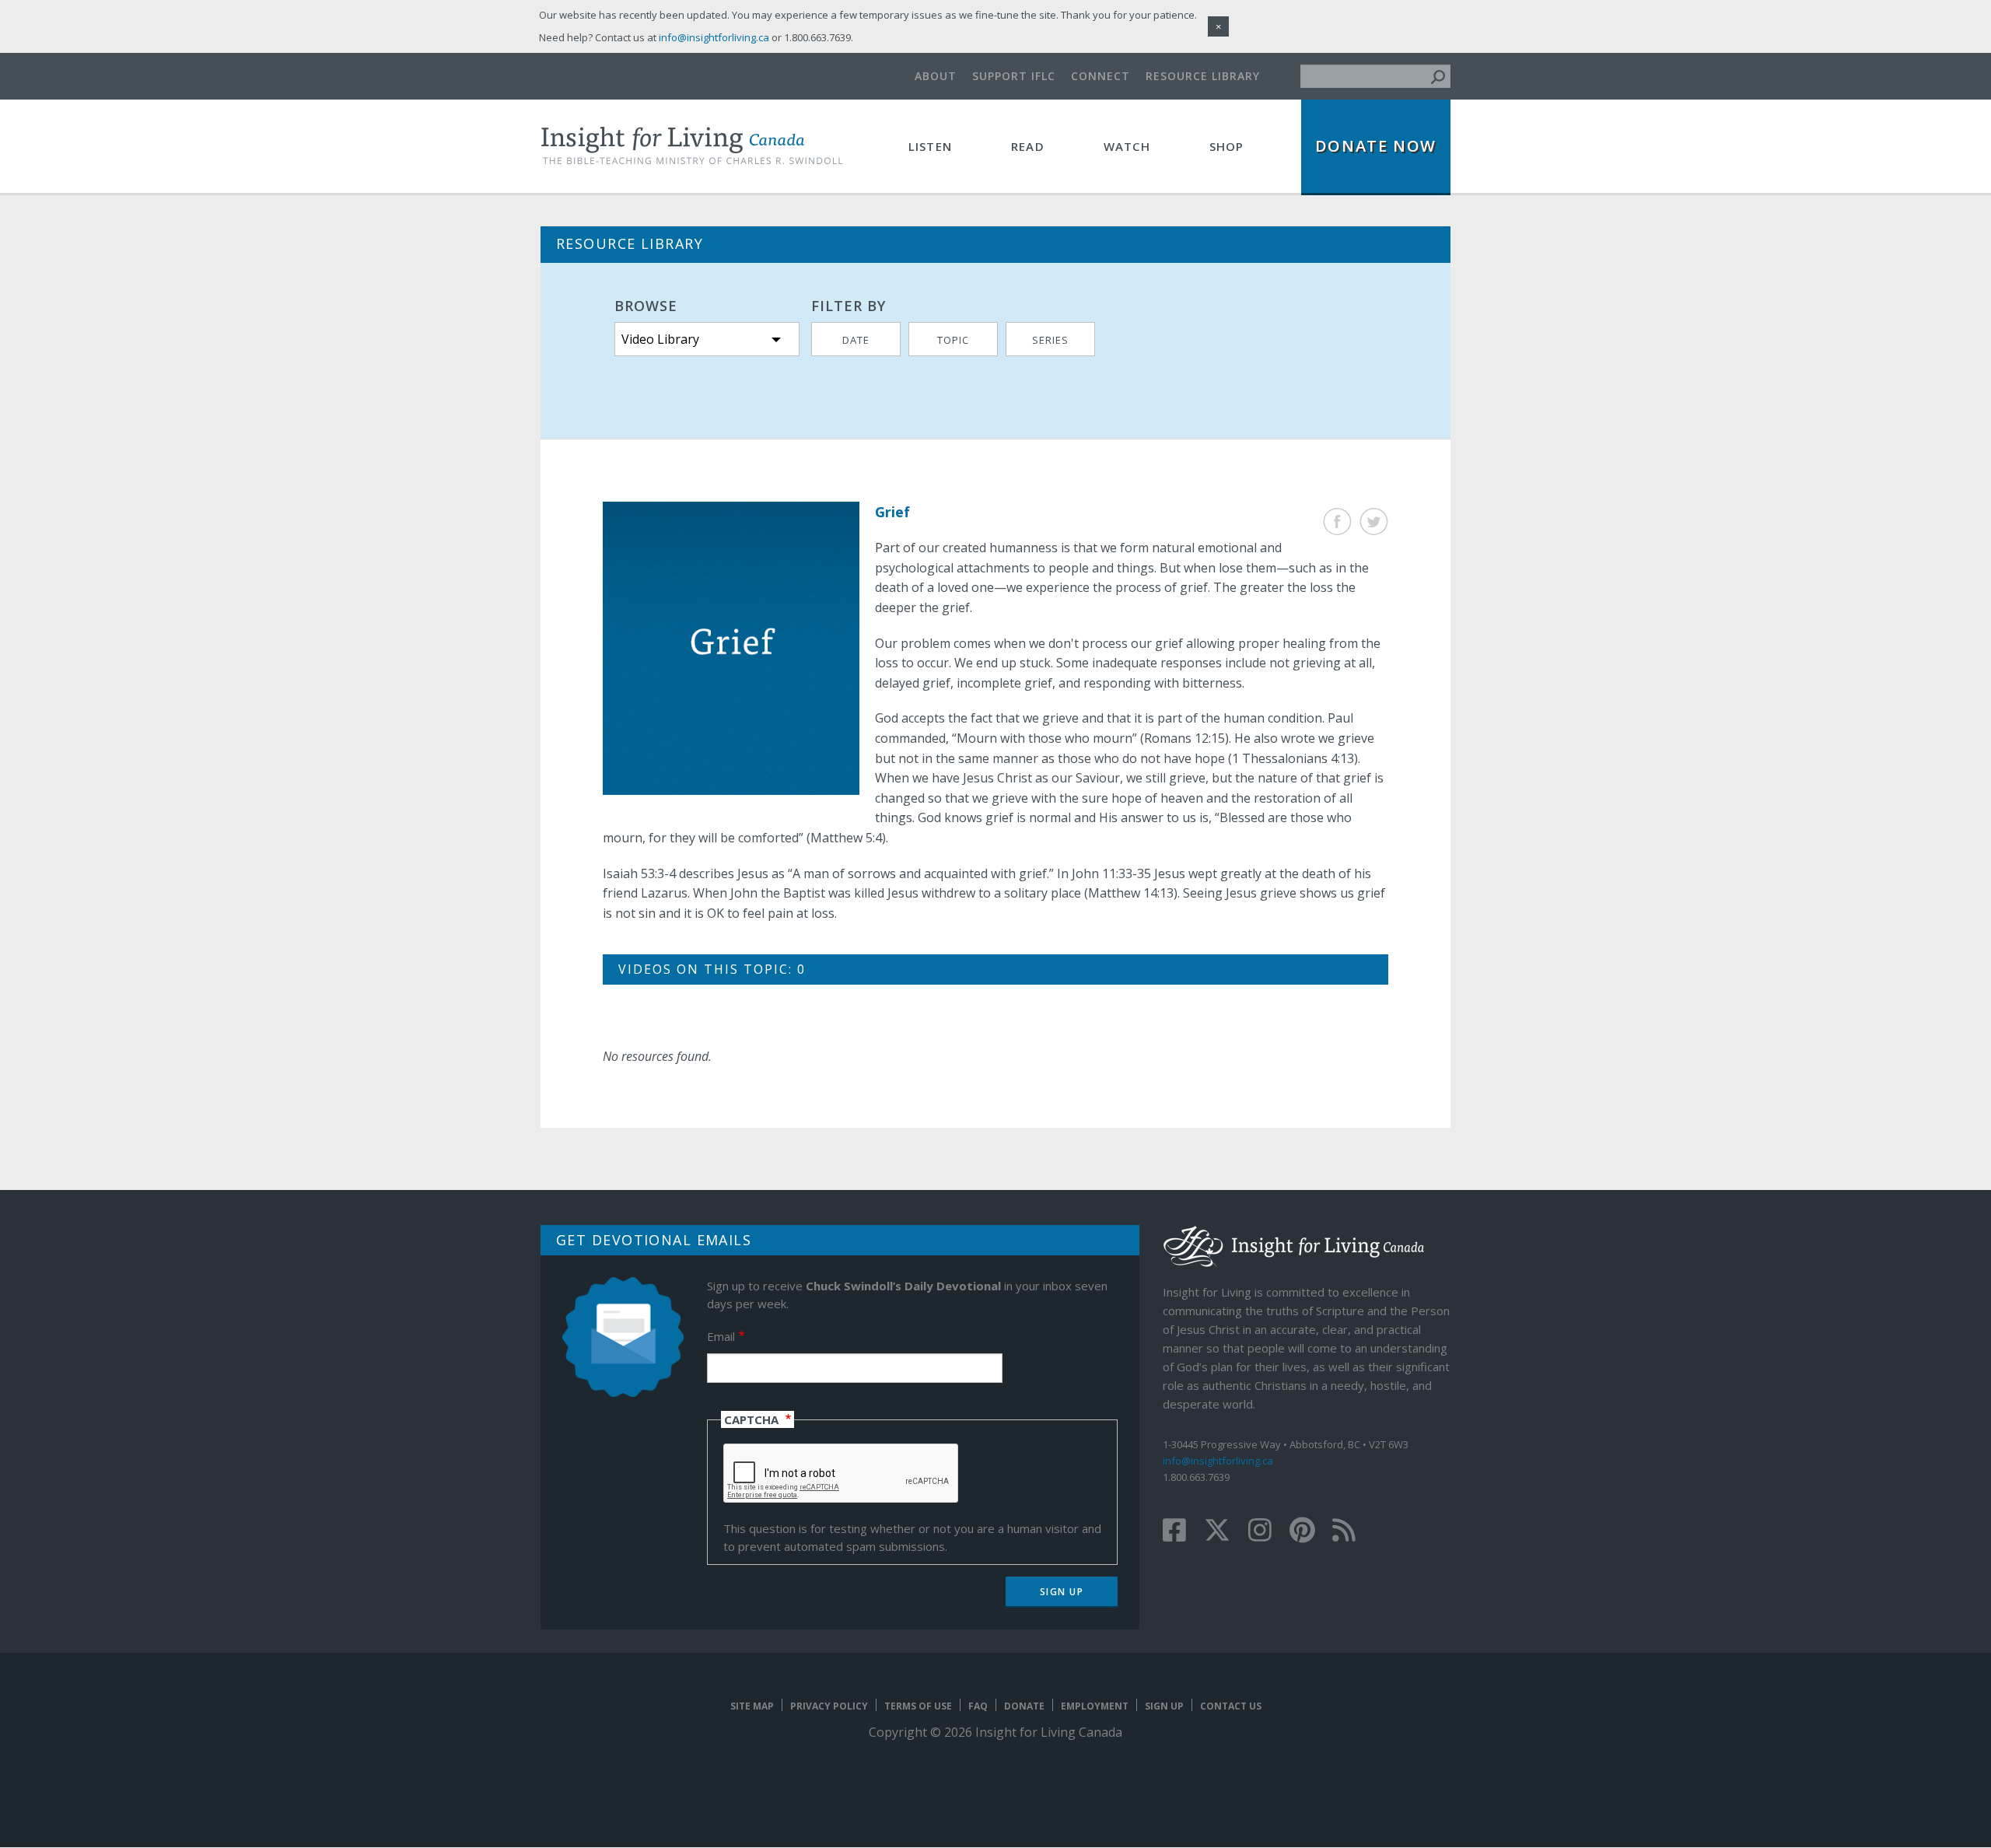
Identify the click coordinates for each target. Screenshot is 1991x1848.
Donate (1024, 1706)
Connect (1100, 76)
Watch (1127, 146)
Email (721, 1336)
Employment (1095, 1706)
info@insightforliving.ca (1218, 1461)
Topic (953, 340)
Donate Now (1376, 146)
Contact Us (1231, 1706)
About (936, 76)
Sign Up (1164, 1706)
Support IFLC (1014, 76)
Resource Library (1203, 76)
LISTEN (930, 146)
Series (1050, 340)
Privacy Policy (829, 1706)
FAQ (978, 1706)
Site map (752, 1706)
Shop (1227, 146)
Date (856, 340)
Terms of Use (918, 1706)
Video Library (660, 339)
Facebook (1337, 521)
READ (1028, 146)
